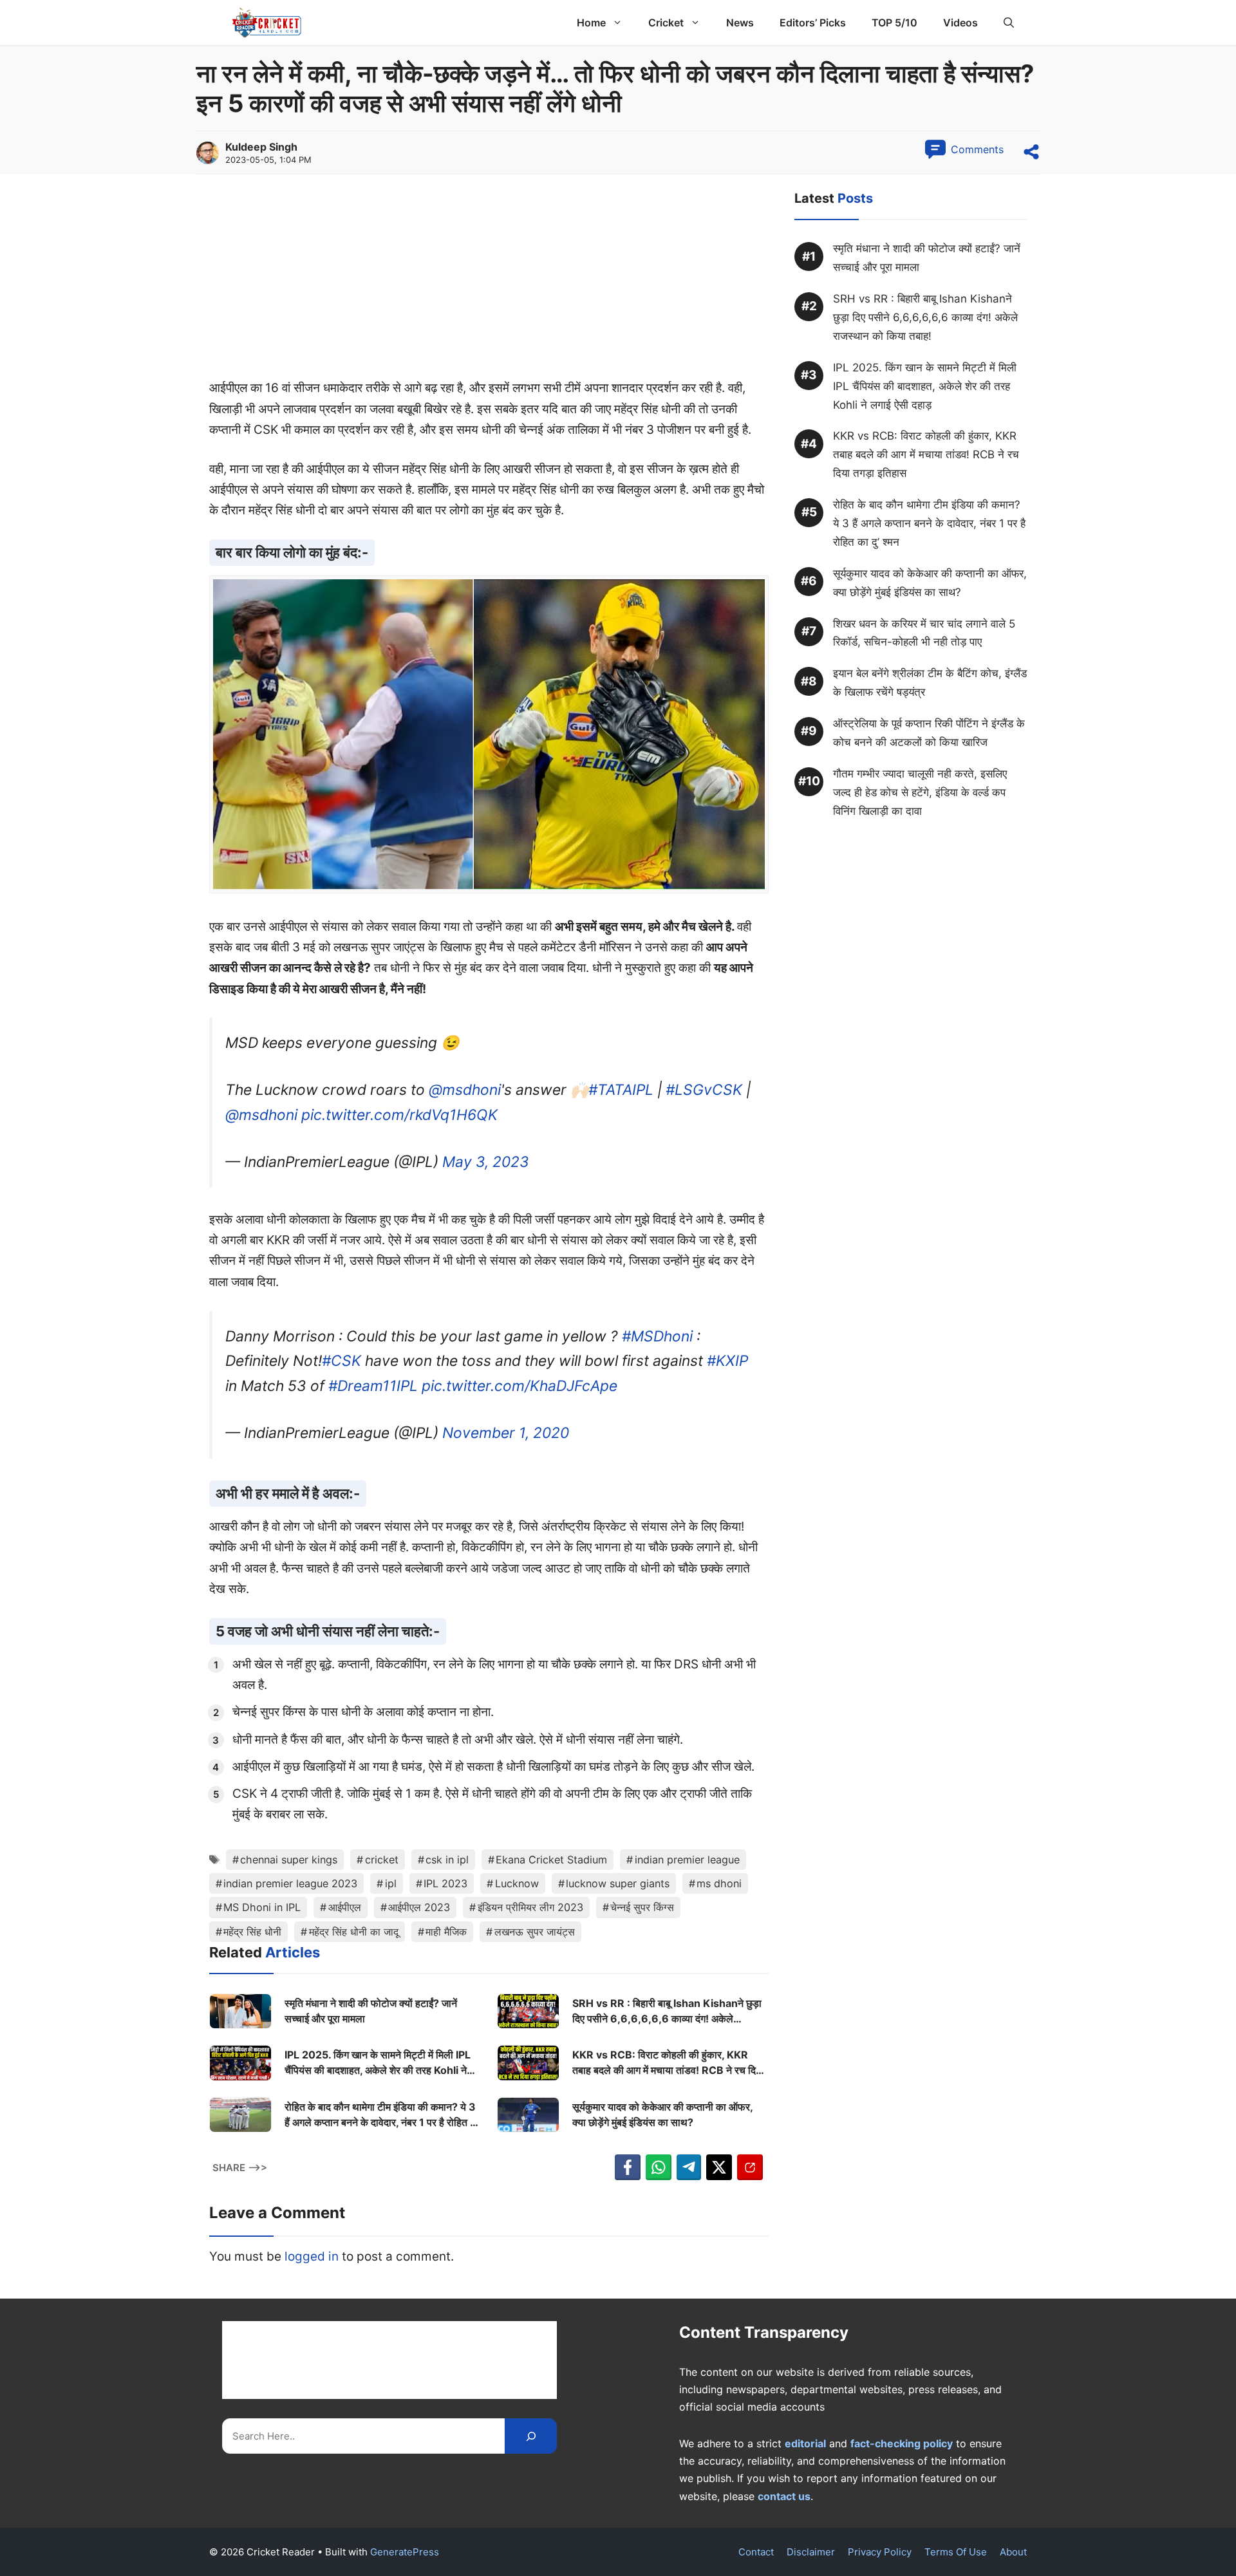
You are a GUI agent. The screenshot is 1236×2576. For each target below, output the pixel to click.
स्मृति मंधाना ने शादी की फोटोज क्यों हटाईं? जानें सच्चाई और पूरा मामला (371, 2011)
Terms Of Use (956, 2552)
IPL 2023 (445, 1883)
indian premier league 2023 (290, 1883)
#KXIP (727, 1361)
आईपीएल (345, 1907)
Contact (756, 2552)
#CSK (342, 1361)
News (740, 23)
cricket (382, 1860)
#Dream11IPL (373, 1386)
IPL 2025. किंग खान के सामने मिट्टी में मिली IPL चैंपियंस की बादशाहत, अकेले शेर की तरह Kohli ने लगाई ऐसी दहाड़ (378, 2063)
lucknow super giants (618, 1883)
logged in (312, 2256)
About (1013, 2552)
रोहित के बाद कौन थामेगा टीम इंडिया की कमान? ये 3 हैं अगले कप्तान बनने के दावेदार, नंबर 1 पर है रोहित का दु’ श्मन (382, 2115)
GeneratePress (405, 2552)
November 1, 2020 (506, 1433)
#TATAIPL (621, 1090)
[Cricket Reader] (267, 23)
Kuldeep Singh (261, 147)
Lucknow (517, 1883)
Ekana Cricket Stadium (551, 1860)
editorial (805, 2443)
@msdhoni (465, 1090)
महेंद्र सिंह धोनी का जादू (354, 1932)
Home (591, 23)
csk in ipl (447, 1860)
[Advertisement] (489, 283)
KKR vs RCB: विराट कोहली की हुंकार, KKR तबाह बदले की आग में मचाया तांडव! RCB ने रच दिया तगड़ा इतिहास (668, 2063)
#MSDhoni (657, 1336)
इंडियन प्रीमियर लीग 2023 (530, 1907)
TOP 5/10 (894, 23)
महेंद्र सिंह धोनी (252, 1932)
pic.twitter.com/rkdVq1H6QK (399, 1115)
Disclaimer (811, 2552)
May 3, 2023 (486, 1162)
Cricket (666, 23)
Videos (960, 23)
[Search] (531, 2436)
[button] (1009, 23)
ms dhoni (719, 1883)
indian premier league (687, 1860)
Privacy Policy (880, 2552)
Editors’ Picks (813, 23)
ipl (391, 1883)
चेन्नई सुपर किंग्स (642, 1907)
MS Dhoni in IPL (262, 1907)
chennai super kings (289, 1860)
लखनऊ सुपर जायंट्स (535, 1932)
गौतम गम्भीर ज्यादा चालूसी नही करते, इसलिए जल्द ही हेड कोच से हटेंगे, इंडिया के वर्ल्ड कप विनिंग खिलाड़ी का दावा (920, 792)
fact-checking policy (902, 2443)
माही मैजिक (446, 1932)
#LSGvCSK (704, 1090)
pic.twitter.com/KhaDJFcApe (520, 1386)
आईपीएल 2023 (419, 1907)
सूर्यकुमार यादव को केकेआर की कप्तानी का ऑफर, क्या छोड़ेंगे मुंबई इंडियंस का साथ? (662, 2114)
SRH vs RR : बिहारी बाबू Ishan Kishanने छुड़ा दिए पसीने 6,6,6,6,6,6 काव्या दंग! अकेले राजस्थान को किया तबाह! (667, 2011)
